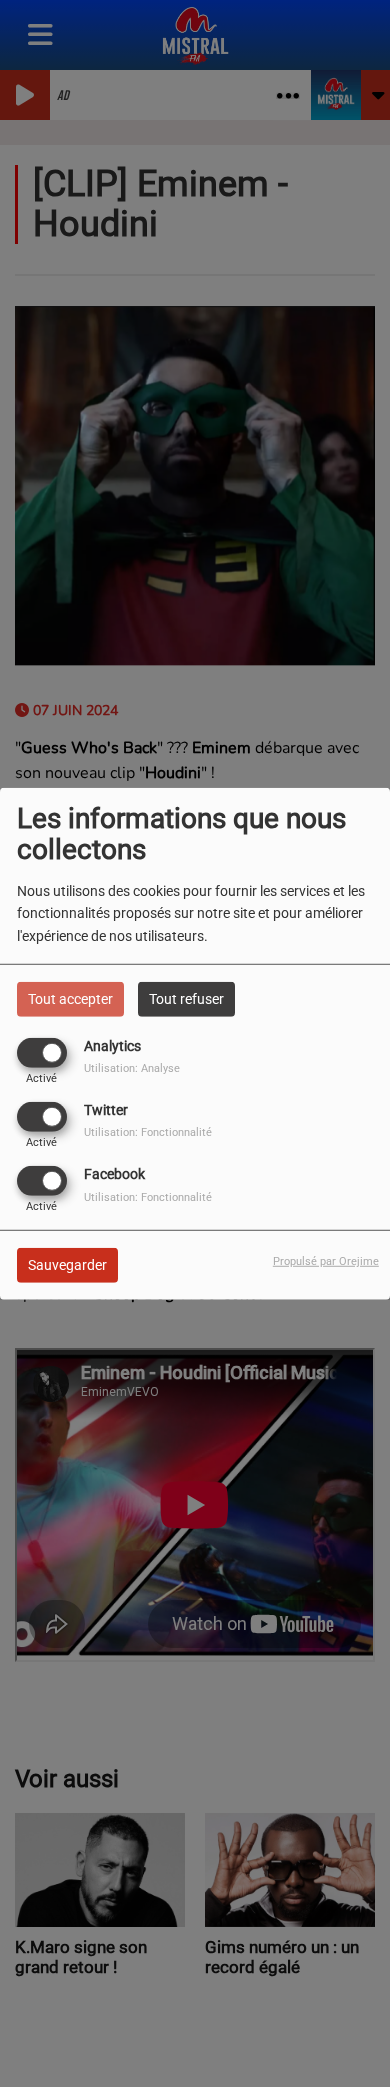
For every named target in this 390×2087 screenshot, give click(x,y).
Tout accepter (70, 998)
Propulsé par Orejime (326, 1261)
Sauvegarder (67, 1265)
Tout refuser (186, 998)
